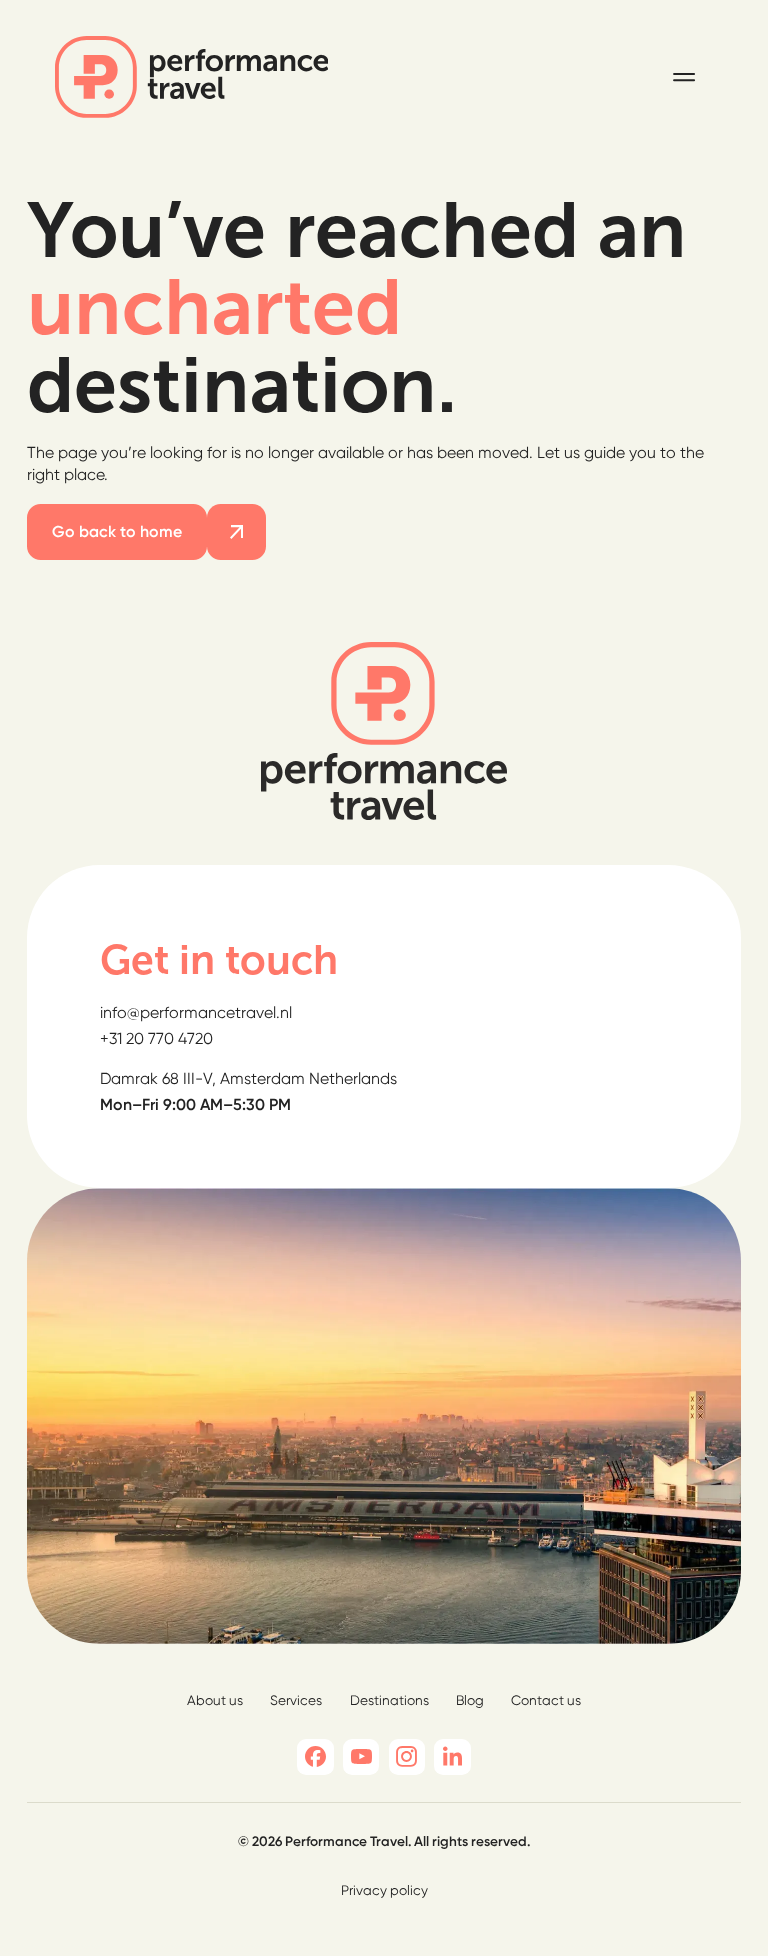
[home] (192, 77)
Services (296, 1700)
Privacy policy (384, 1890)
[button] (684, 77)
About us (215, 1700)
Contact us (546, 1700)
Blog (470, 1700)
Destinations (389, 1700)
